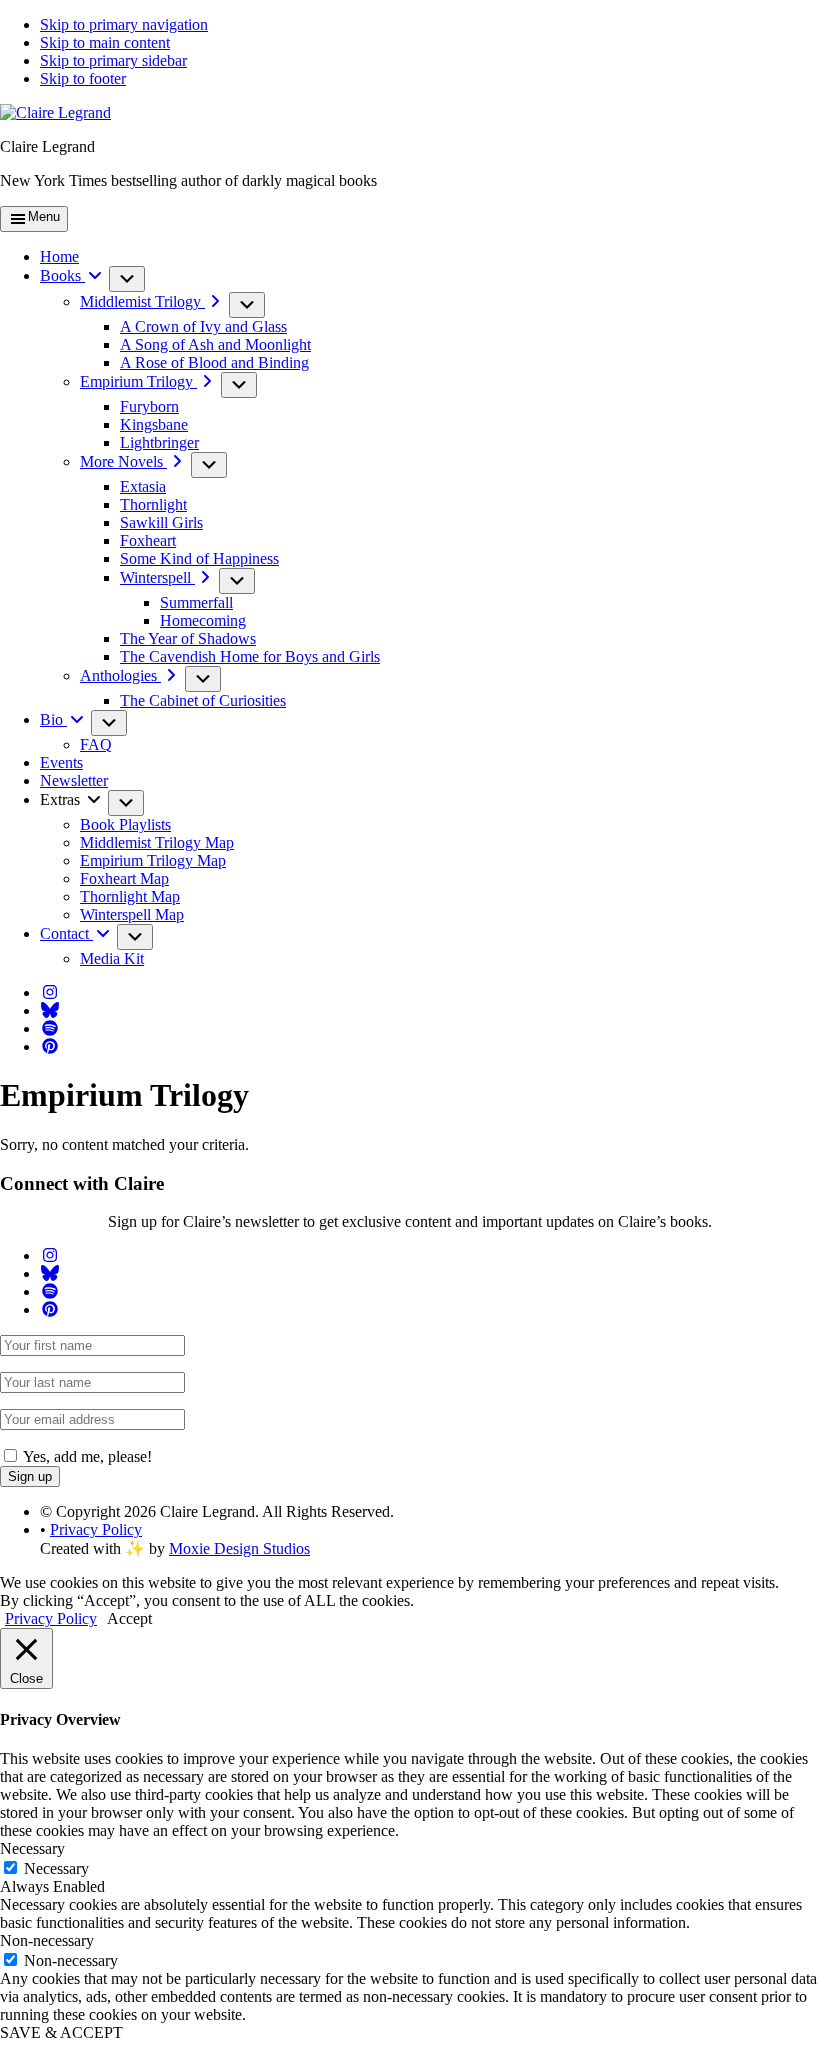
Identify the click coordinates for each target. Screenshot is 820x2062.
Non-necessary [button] (47, 1940)
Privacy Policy (96, 1529)
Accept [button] (129, 1618)
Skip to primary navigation (124, 24)
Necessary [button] (32, 1848)
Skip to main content (105, 42)
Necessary (56, 1868)
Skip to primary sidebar (113, 60)
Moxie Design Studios (239, 1548)
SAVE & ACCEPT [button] (61, 2032)
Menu (44, 216)
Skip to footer (83, 78)
